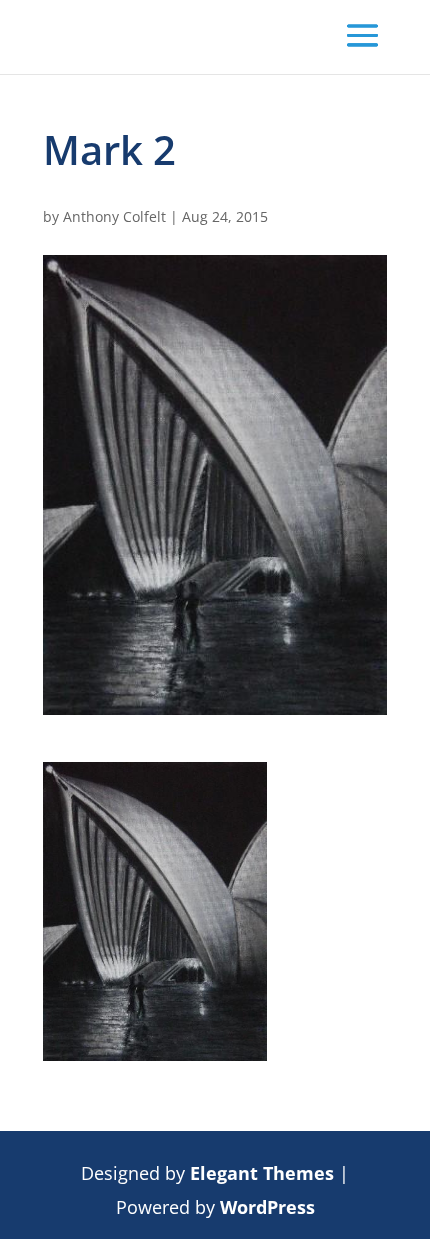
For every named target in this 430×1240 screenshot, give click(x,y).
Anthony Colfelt (114, 216)
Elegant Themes (262, 1173)
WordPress (267, 1207)
